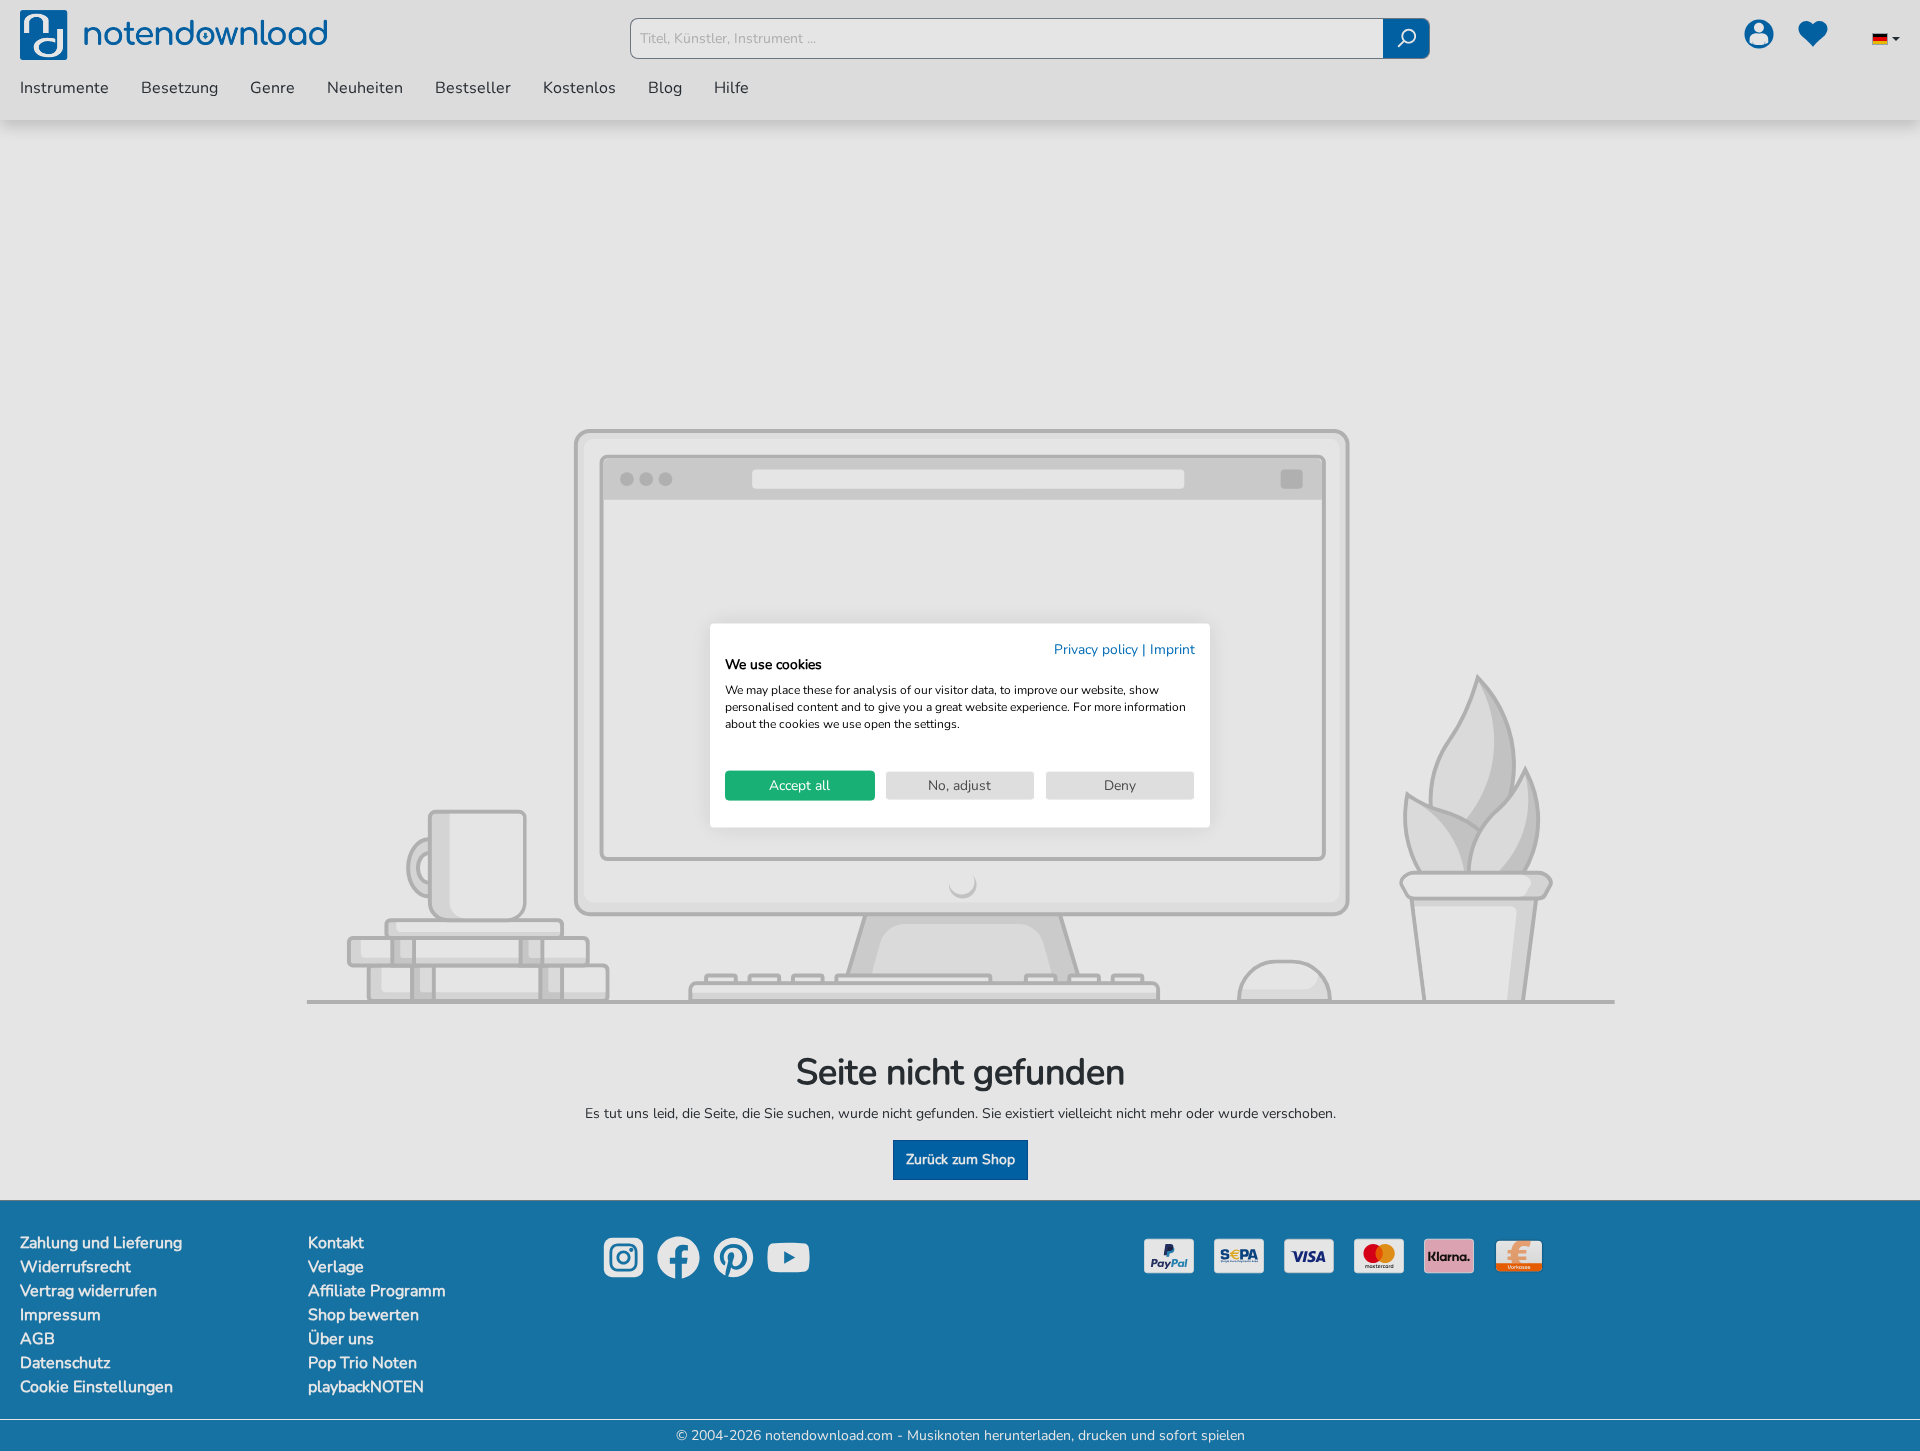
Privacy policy (1096, 648)
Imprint (1172, 648)
